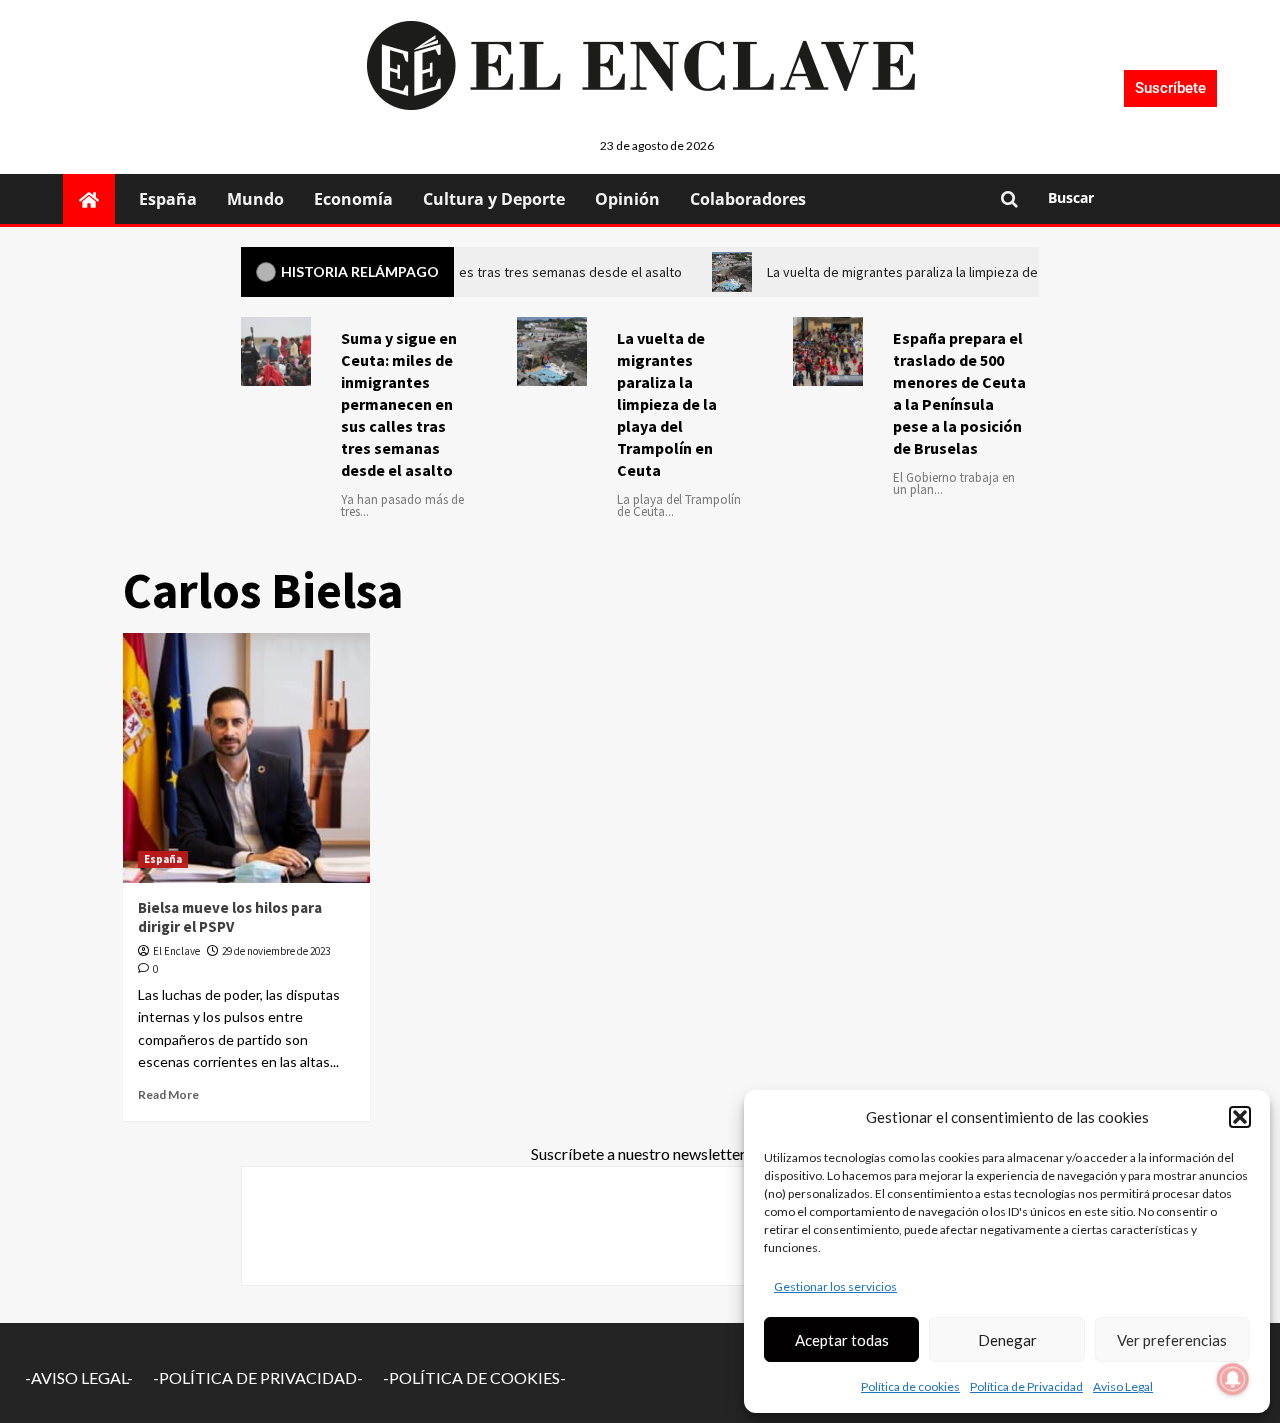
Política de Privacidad (1026, 1386)
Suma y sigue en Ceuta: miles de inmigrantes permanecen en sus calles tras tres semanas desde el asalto (399, 404)
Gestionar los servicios (835, 1286)
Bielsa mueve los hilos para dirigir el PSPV (230, 917)
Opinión (627, 199)
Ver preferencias (1172, 1340)
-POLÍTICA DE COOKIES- (474, 1377)
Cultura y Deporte (494, 199)
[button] (1240, 1117)
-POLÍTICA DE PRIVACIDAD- (258, 1377)
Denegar (1007, 1340)
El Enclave (176, 951)
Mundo (255, 199)
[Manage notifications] (1233, 1379)
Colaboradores (748, 199)
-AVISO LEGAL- (79, 1377)
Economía (353, 199)
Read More (168, 1094)
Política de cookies (910, 1386)
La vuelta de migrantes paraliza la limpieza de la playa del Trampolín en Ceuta (667, 404)
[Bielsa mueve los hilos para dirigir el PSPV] (247, 758)
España (168, 199)
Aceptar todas (842, 1340)
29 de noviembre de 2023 (276, 951)
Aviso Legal (1123, 1386)
